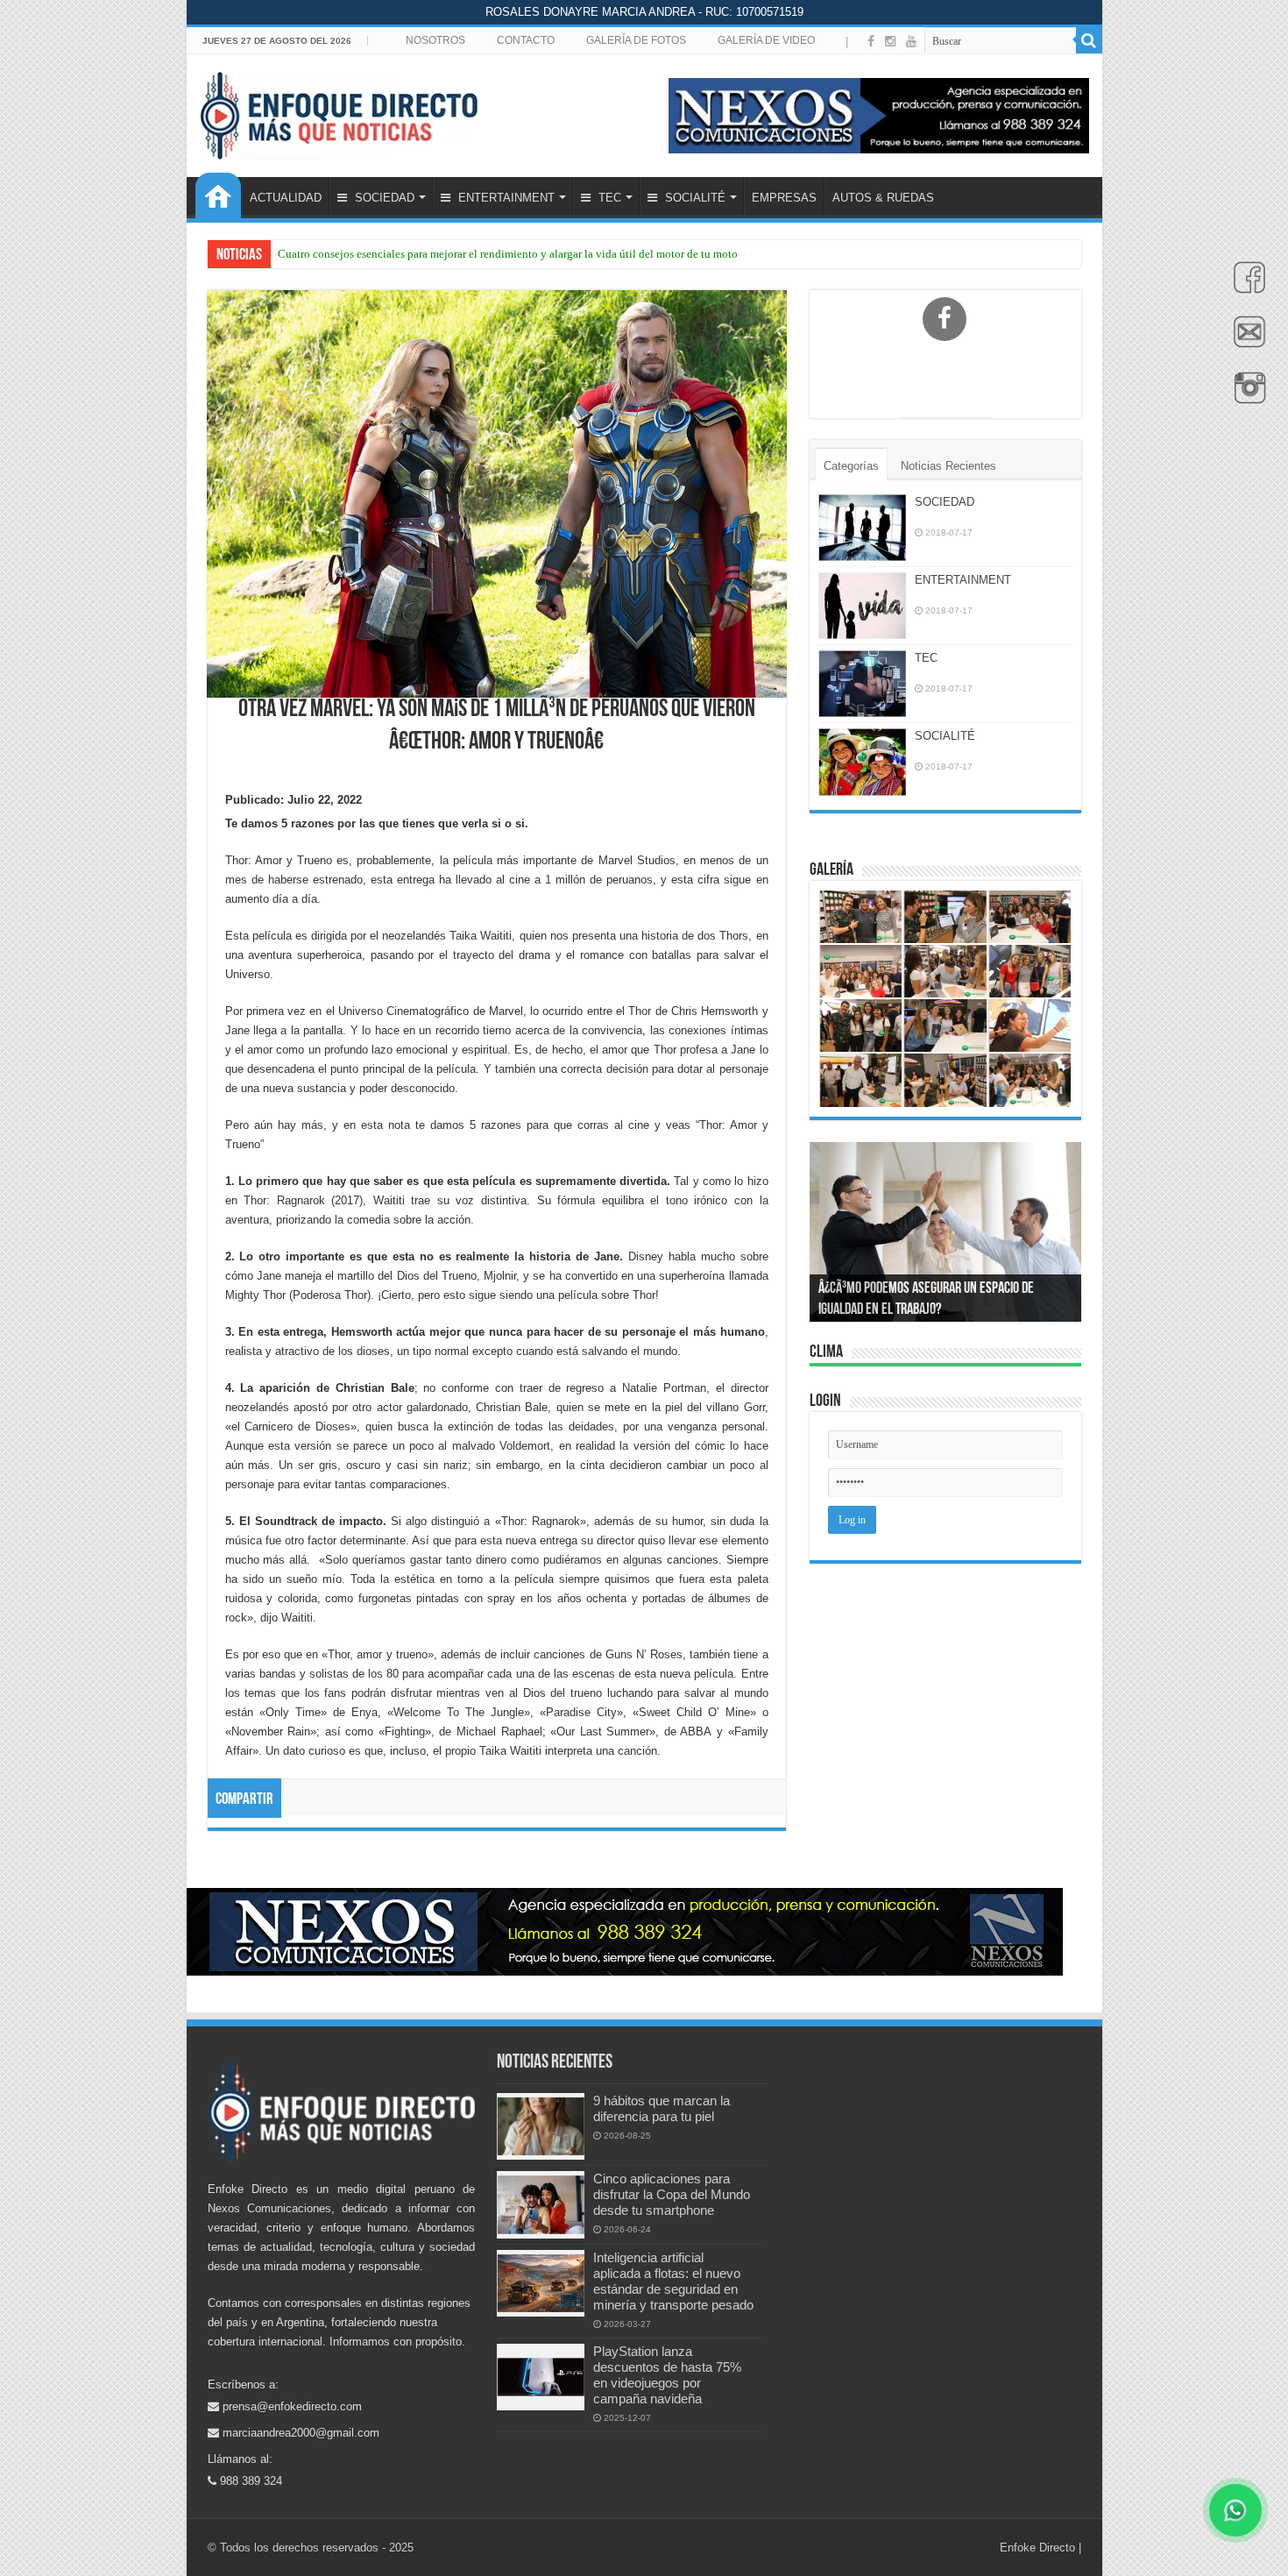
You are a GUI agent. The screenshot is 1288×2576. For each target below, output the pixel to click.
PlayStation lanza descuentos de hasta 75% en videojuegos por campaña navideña (667, 2375)
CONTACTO (526, 40)
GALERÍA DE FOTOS (636, 40)
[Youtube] (911, 41)
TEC (608, 198)
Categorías (851, 466)
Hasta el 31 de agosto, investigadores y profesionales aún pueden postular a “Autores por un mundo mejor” (531, 254)
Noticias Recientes (948, 466)
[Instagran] (1245, 397)
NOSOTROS (435, 40)
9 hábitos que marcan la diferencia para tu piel (662, 2108)
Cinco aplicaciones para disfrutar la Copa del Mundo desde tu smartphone (672, 2194)
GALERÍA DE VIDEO (766, 40)
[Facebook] (1245, 287)
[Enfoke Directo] (339, 112)
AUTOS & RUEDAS (883, 198)
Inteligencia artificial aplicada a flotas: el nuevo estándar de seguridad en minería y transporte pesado (673, 2281)
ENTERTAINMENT (505, 198)
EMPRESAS (784, 198)
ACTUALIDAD (286, 198)
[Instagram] (890, 41)
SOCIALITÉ (694, 198)
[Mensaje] (1245, 342)
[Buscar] (1089, 40)
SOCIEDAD (383, 198)
